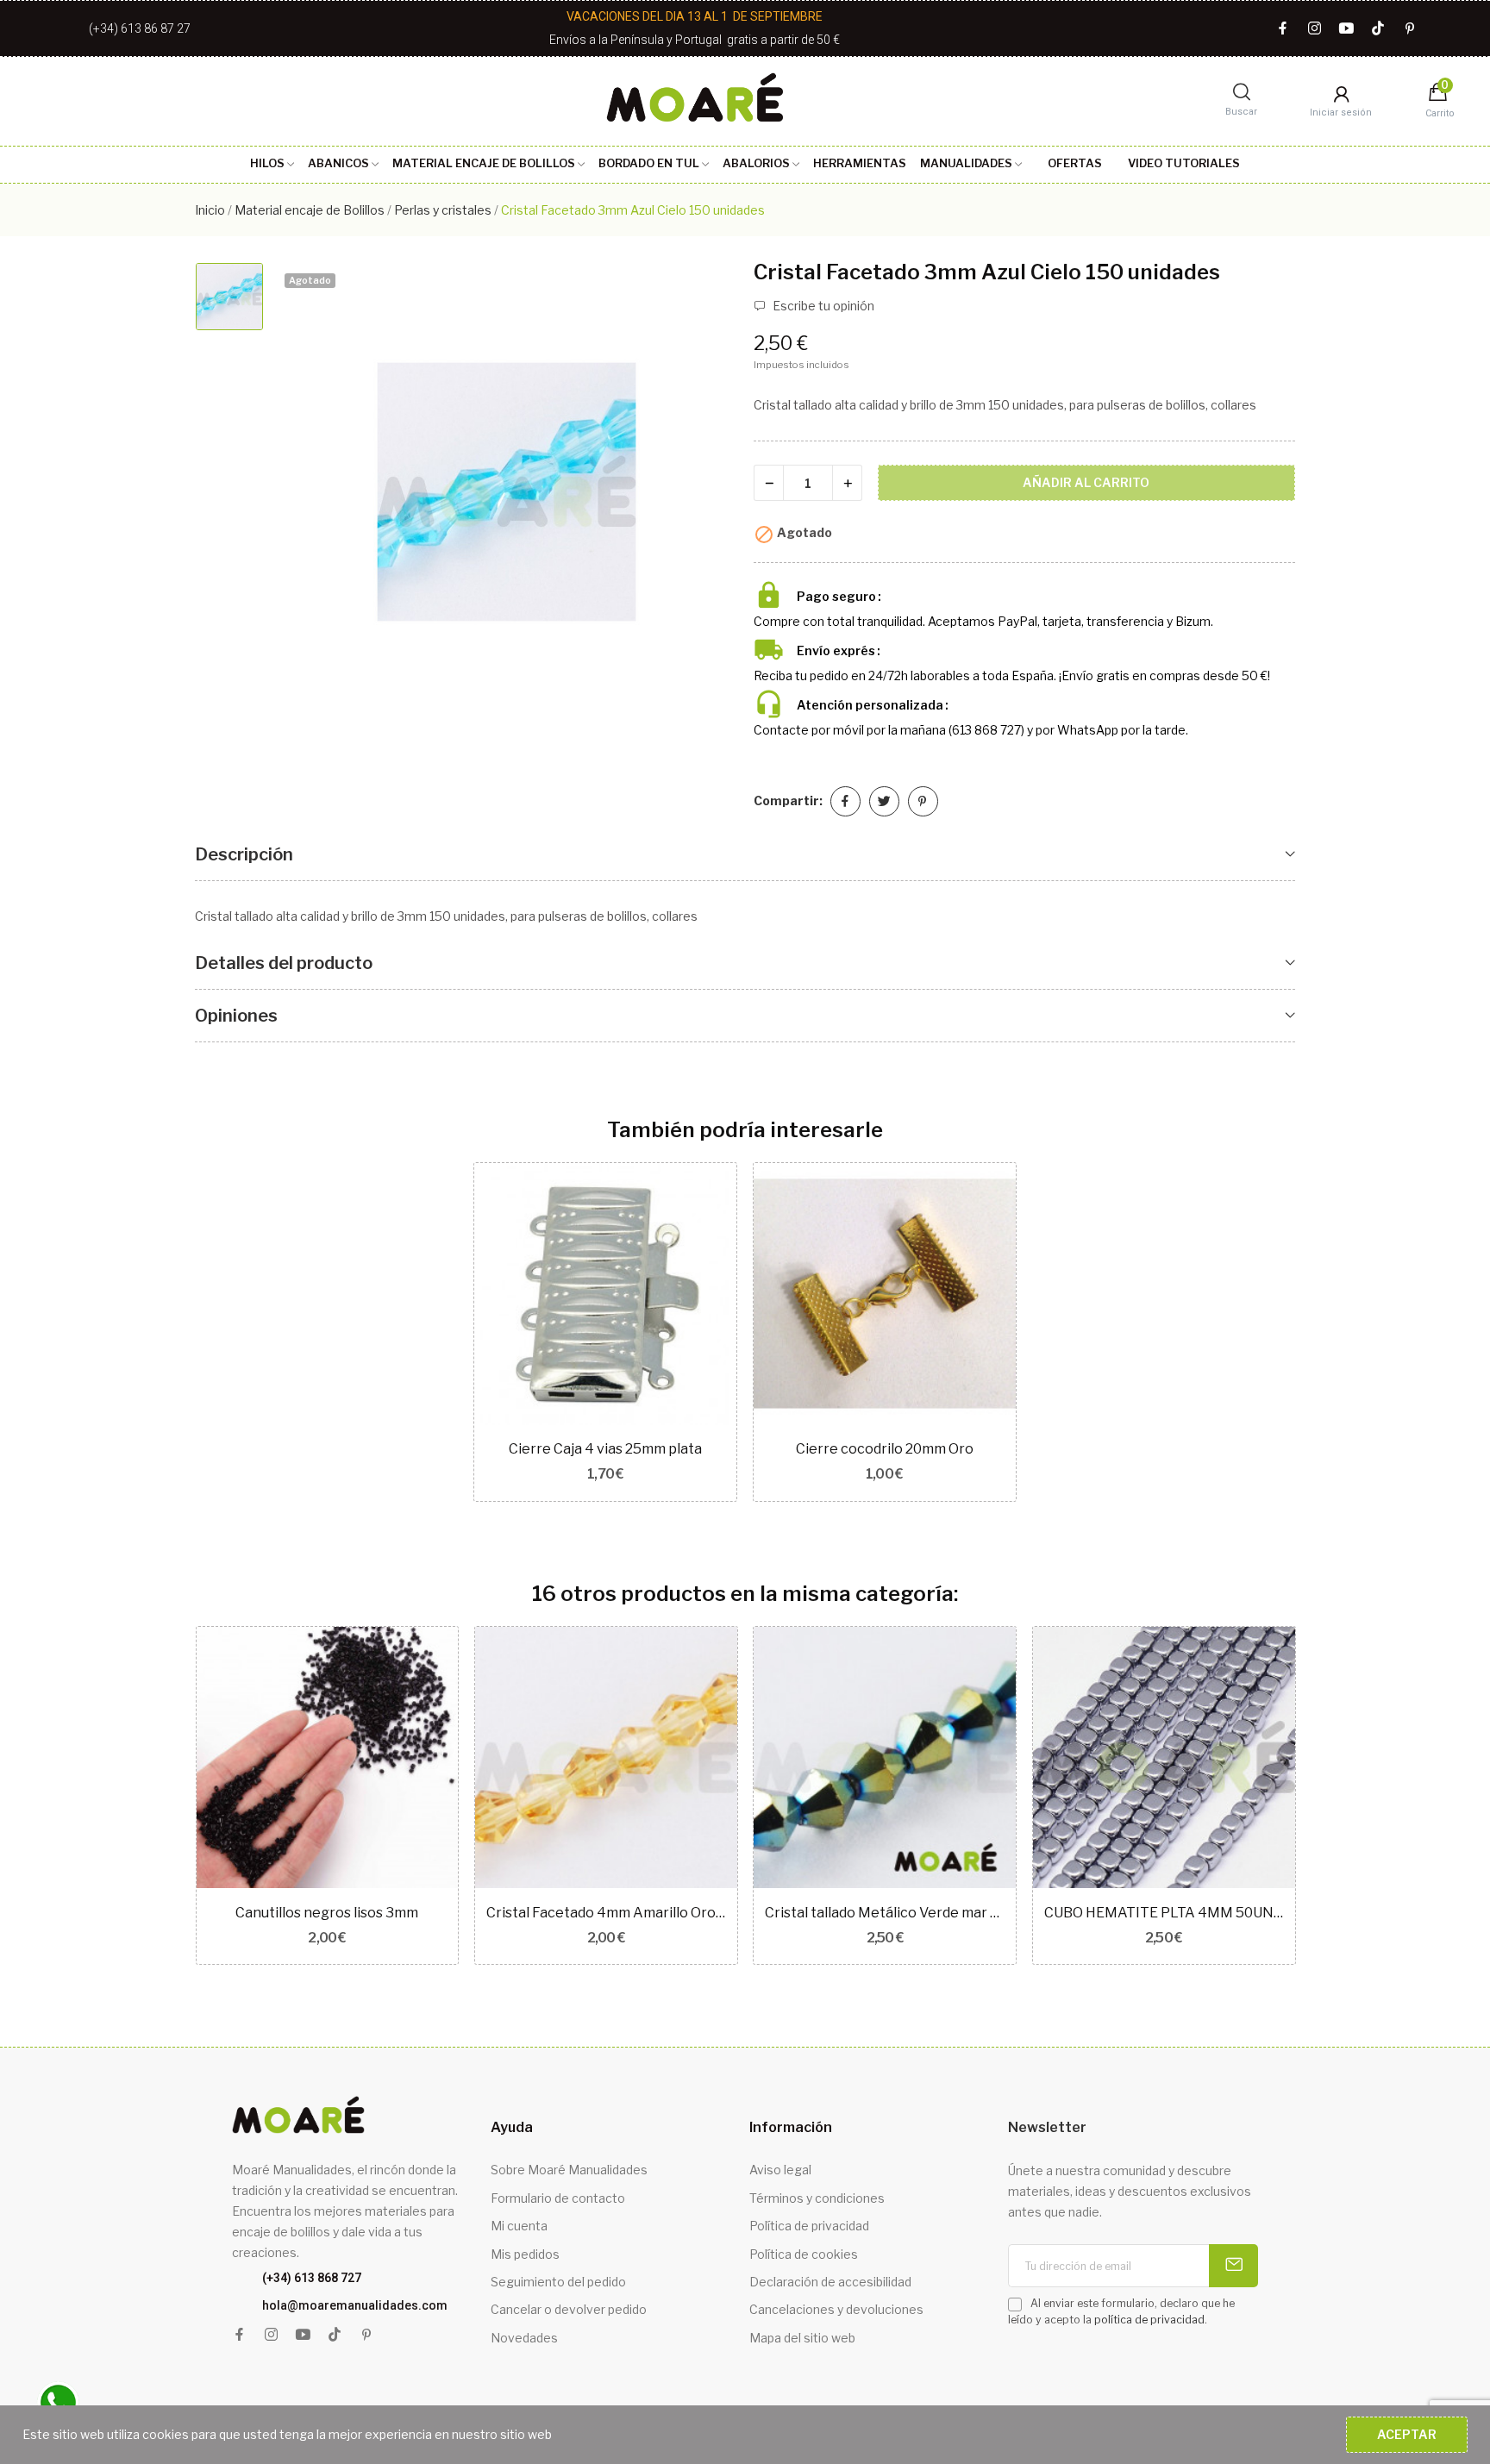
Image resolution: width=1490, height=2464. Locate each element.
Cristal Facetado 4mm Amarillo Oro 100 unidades (606, 1913)
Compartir (845, 801)
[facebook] (1283, 29)
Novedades (524, 2338)
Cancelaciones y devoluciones (836, 2309)
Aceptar (1407, 2434)
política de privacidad (1149, 2320)
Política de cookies (804, 2254)
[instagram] (1315, 29)
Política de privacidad (809, 2226)
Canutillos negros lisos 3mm (327, 1913)
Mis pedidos (525, 2254)
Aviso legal (780, 2170)
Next (1323, 1798)
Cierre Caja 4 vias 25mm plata (605, 1449)
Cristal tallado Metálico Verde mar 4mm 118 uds (885, 1913)
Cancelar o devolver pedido (569, 2309)
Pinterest (923, 801)
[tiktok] (1378, 29)
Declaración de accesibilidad (830, 2282)
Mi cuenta (519, 2226)
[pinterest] (1410, 29)
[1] (1233, 2266)
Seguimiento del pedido (558, 2282)
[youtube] (1346, 29)
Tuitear (884, 801)
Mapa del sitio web (802, 2338)
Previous (167, 1798)
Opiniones (236, 1016)
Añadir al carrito (1086, 482)
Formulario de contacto (558, 2198)
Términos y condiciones (817, 2198)
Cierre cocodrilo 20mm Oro (885, 1449)
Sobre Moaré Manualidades (569, 2170)
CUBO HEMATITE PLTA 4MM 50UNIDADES (1164, 1913)
